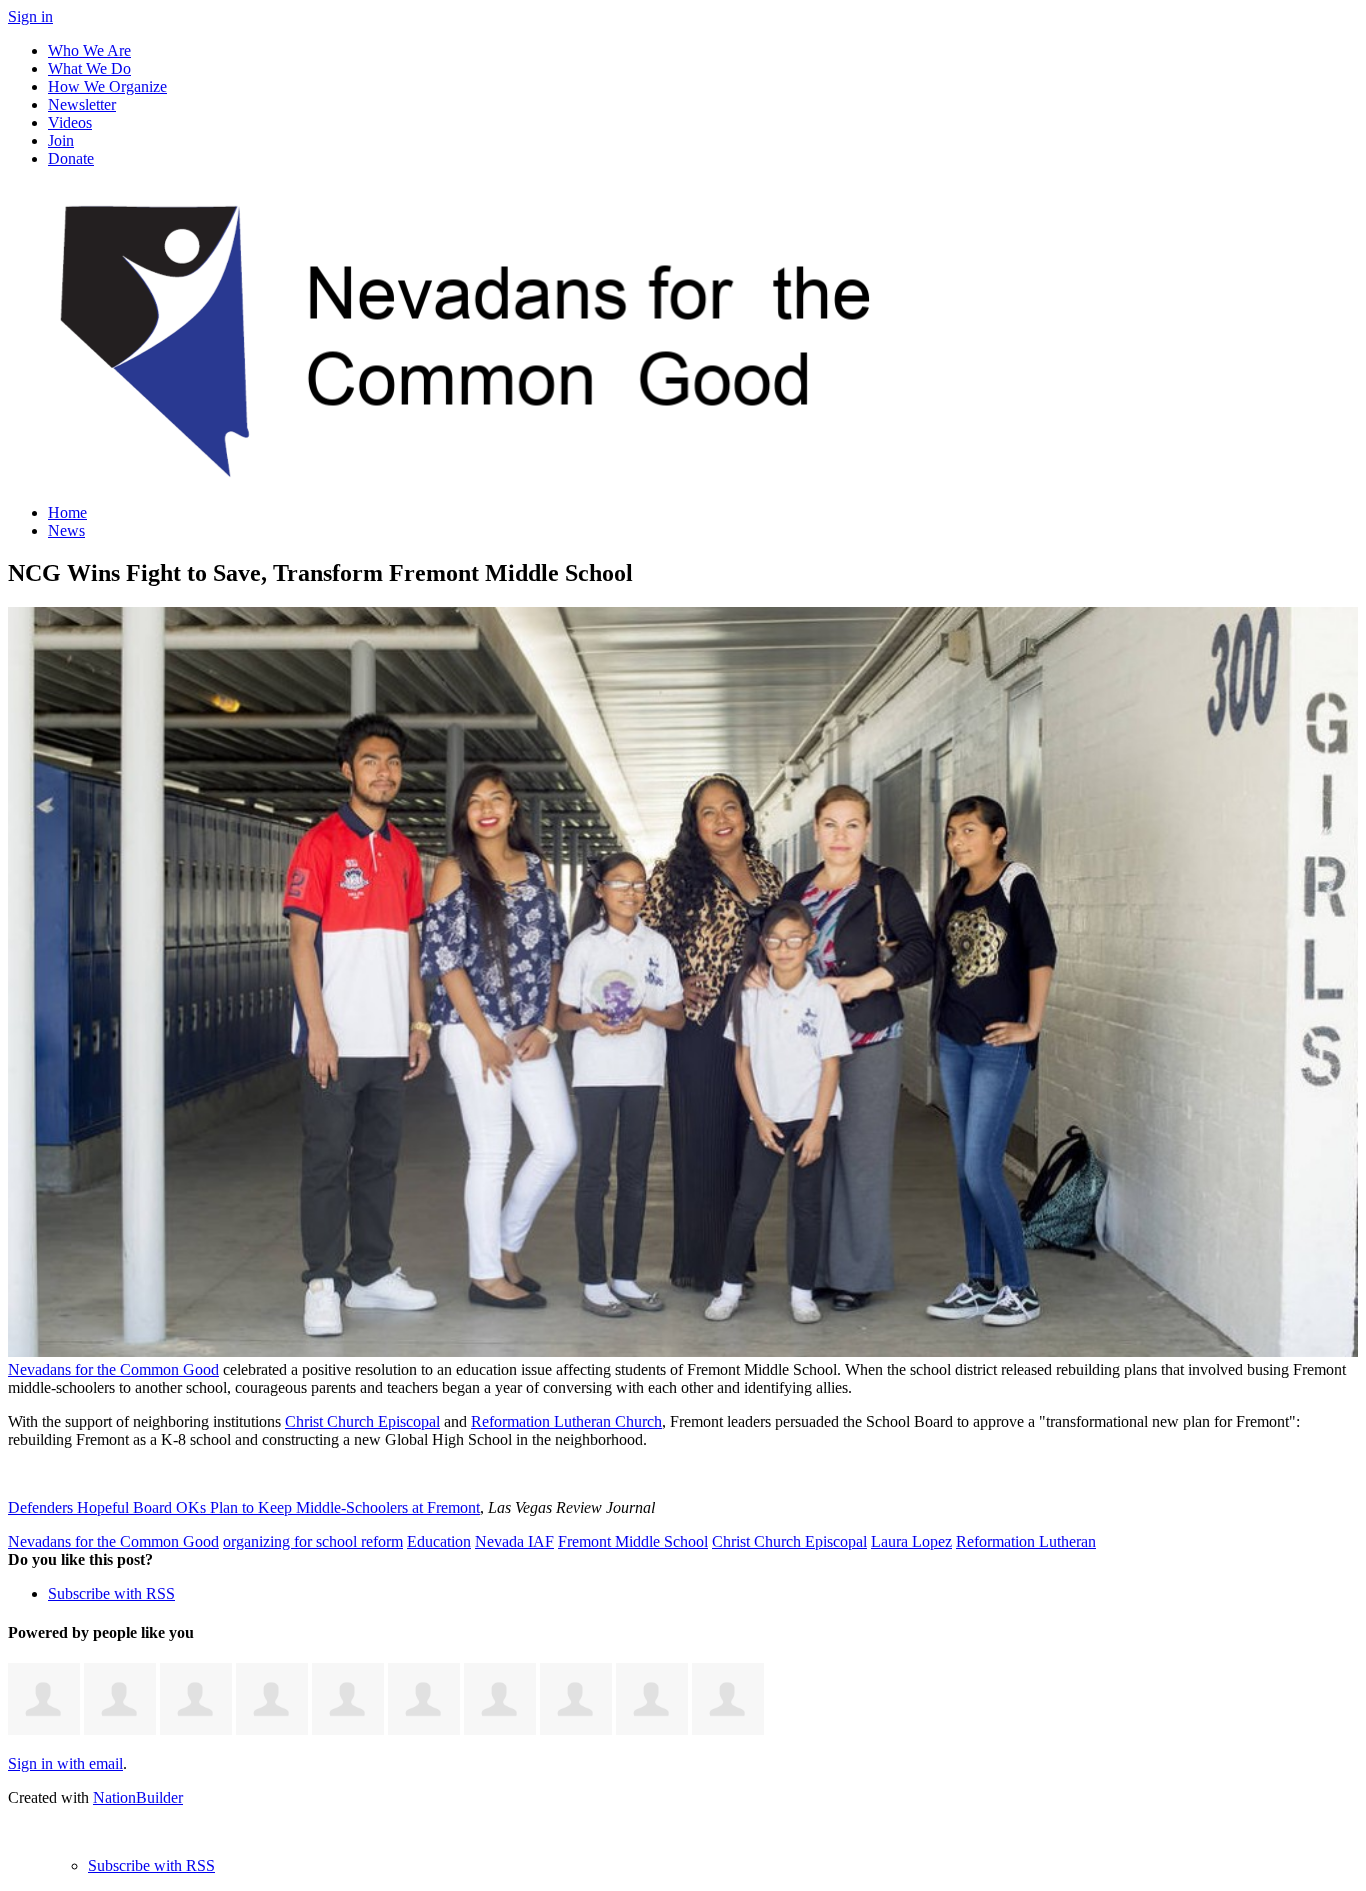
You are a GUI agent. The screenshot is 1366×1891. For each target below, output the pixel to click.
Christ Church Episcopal (362, 1421)
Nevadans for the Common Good (113, 1369)
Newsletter (82, 104)
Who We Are (89, 50)
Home (67, 512)
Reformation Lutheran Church (566, 1421)
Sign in (30, 16)
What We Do (89, 68)
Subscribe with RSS (111, 1593)
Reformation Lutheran (1026, 1541)
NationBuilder (138, 1797)
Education (439, 1541)
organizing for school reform (313, 1541)
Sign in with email (65, 1763)
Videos (70, 122)
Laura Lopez (911, 1541)
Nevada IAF (514, 1541)
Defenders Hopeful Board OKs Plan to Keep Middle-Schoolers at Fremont (244, 1507)
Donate (71, 158)
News (66, 530)
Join (61, 140)
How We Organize (107, 86)
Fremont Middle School (633, 1541)
